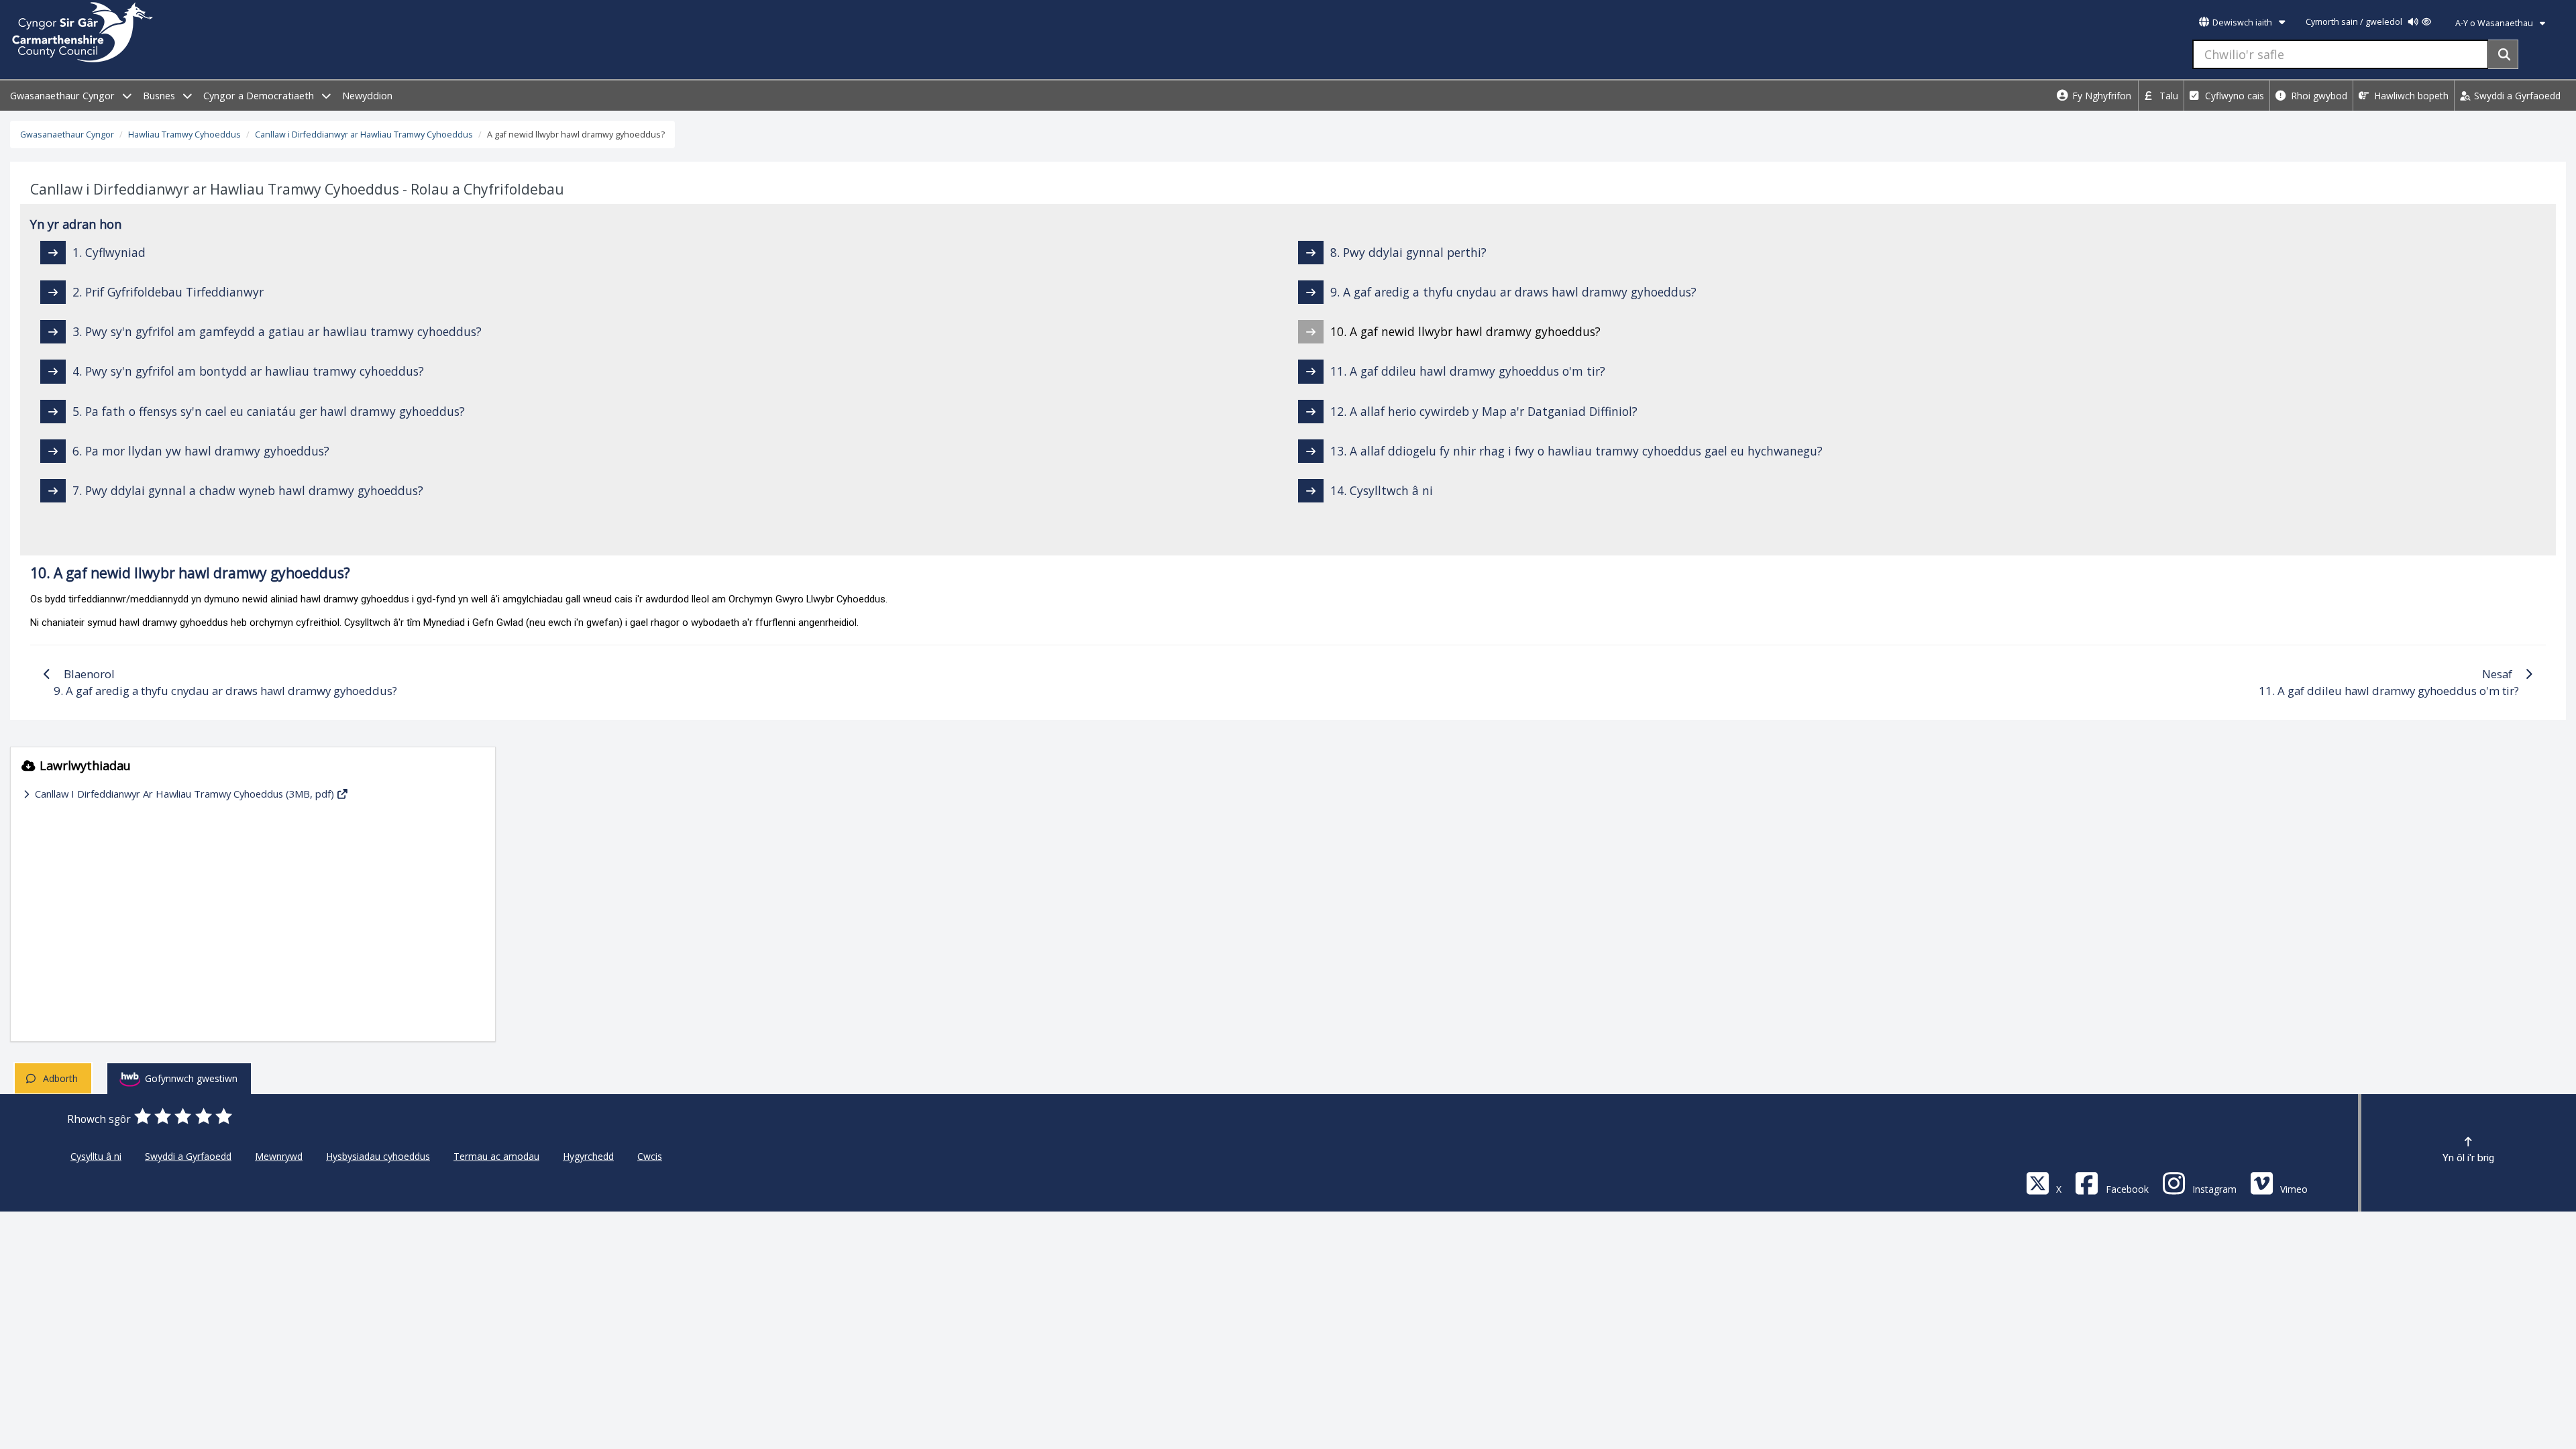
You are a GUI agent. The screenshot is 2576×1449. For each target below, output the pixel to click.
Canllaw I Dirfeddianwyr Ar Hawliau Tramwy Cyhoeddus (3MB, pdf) (184, 794)
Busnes (160, 96)
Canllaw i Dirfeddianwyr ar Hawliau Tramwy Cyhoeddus (364, 135)
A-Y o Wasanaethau (2495, 23)
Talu (2167, 96)
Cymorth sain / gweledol (2355, 22)
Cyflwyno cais (2233, 96)
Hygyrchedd (588, 1156)
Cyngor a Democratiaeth (260, 96)
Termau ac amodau (496, 1156)
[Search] (2503, 54)
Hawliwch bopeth (2410, 96)
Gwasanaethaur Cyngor (64, 96)
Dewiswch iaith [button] (2242, 22)
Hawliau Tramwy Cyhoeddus (184, 135)
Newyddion (367, 96)
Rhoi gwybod (2318, 96)
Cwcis (650, 1156)
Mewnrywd (279, 1156)
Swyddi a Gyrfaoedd (2516, 96)
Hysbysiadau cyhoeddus (378, 1156)
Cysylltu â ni (96, 1156)
